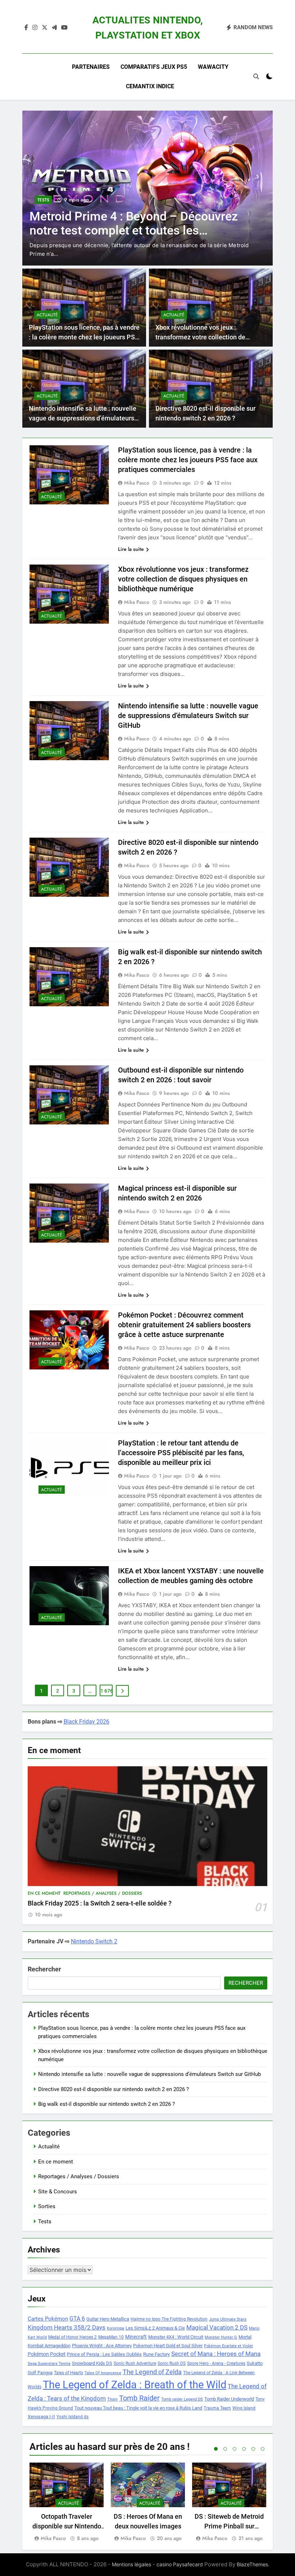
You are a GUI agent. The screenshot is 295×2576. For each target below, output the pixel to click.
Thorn (112, 2399)
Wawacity (213, 67)
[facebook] (26, 28)
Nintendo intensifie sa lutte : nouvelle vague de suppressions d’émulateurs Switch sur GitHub (83, 418)
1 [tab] (216, 2449)
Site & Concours (58, 2192)
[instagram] (35, 28)
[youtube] (64, 28)
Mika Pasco (137, 483)
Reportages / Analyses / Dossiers (103, 1893)
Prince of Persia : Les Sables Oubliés (104, 2354)
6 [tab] (263, 2449)
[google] (54, 28)
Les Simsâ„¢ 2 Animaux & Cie (155, 2328)
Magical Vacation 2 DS (217, 2327)
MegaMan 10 (111, 2337)
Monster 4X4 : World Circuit (176, 2337)
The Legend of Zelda (152, 2372)
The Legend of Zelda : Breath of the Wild (135, 2385)
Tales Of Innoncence (103, 2373)
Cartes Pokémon (48, 2319)
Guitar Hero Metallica (108, 2319)
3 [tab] (235, 2449)
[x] (45, 28)
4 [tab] (244, 2449)
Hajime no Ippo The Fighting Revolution (169, 2319)
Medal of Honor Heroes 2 (72, 2337)
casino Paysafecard (180, 2564)
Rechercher (44, 1969)
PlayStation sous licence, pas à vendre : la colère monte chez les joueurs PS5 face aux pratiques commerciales (84, 337)
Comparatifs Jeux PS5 (154, 67)
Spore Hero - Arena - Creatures (216, 2363)
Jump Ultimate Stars (228, 2319)
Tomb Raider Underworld (229, 2399)
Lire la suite (131, 549)
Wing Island (244, 2408)
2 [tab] (225, 2449)
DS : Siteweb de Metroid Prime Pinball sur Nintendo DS (229, 2526)
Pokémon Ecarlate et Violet (228, 2346)
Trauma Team (217, 2408)
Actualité (47, 315)
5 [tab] (253, 2449)
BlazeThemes (252, 2564)
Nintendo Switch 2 (94, 1941)
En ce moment (44, 1893)
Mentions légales (131, 2564)
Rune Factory (156, 2354)
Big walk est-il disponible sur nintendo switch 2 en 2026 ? (106, 2104)
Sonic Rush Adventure (135, 2363)
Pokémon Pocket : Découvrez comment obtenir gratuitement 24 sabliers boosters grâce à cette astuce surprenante (184, 1325)
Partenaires (91, 67)
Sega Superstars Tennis (49, 2364)
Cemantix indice (150, 86)
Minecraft (136, 2337)
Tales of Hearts (69, 2373)
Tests (43, 209)
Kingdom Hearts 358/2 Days (67, 2327)
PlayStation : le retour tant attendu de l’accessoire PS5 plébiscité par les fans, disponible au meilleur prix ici (181, 1453)
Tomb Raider (139, 2398)
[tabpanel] (67, 2503)
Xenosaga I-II (41, 2417)
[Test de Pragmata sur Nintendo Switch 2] (147, 188)
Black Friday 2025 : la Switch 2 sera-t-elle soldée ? (100, 1903)
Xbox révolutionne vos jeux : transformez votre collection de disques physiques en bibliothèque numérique (183, 579)
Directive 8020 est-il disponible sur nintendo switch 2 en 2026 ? (114, 2089)
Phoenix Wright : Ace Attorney (102, 2346)
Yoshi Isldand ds (72, 2417)
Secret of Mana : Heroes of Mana (216, 2354)
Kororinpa (115, 2328)
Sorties (47, 2206)
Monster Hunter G (221, 2337)
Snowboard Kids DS (92, 2363)
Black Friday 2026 (87, 1722)
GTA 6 (77, 2319)
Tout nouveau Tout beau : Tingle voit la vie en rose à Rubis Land (138, 2408)
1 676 (106, 1691)
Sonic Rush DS (172, 2363)
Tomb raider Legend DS (182, 2399)
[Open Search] (256, 76)
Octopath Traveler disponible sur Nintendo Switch (67, 2526)
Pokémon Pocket (47, 2354)
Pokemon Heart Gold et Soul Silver (168, 2346)
